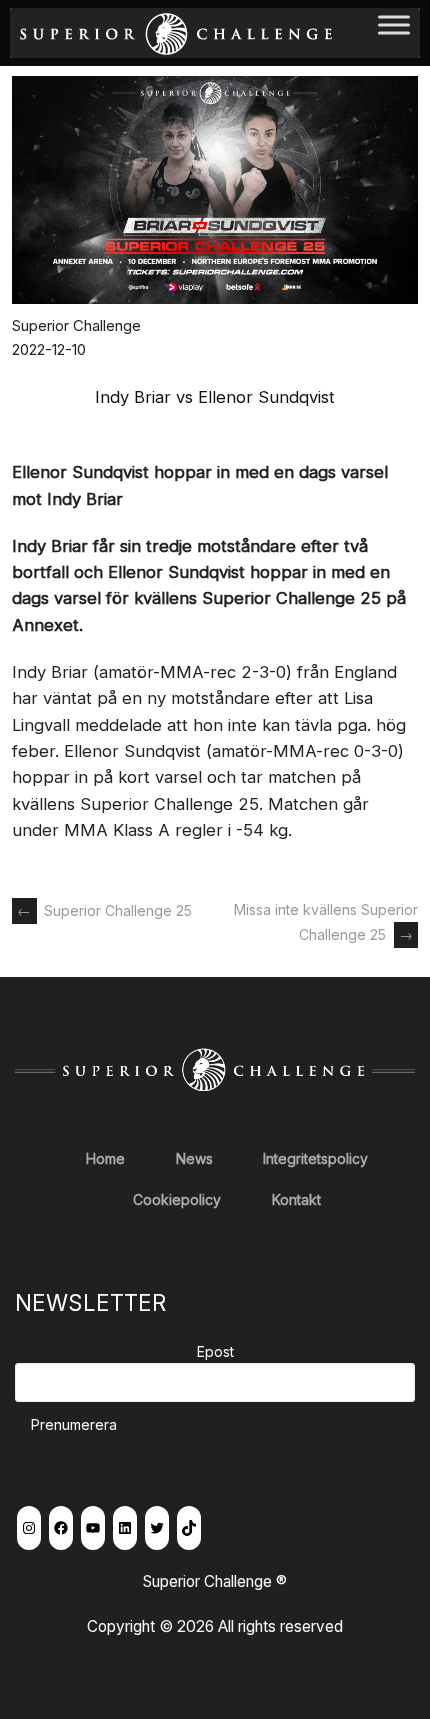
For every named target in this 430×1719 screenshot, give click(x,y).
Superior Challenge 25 (104, 910)
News (194, 1158)
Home (105, 1158)
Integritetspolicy (315, 1158)
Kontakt (296, 1199)
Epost (215, 1351)
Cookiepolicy (177, 1199)
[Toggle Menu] (394, 32)
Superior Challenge (76, 325)
